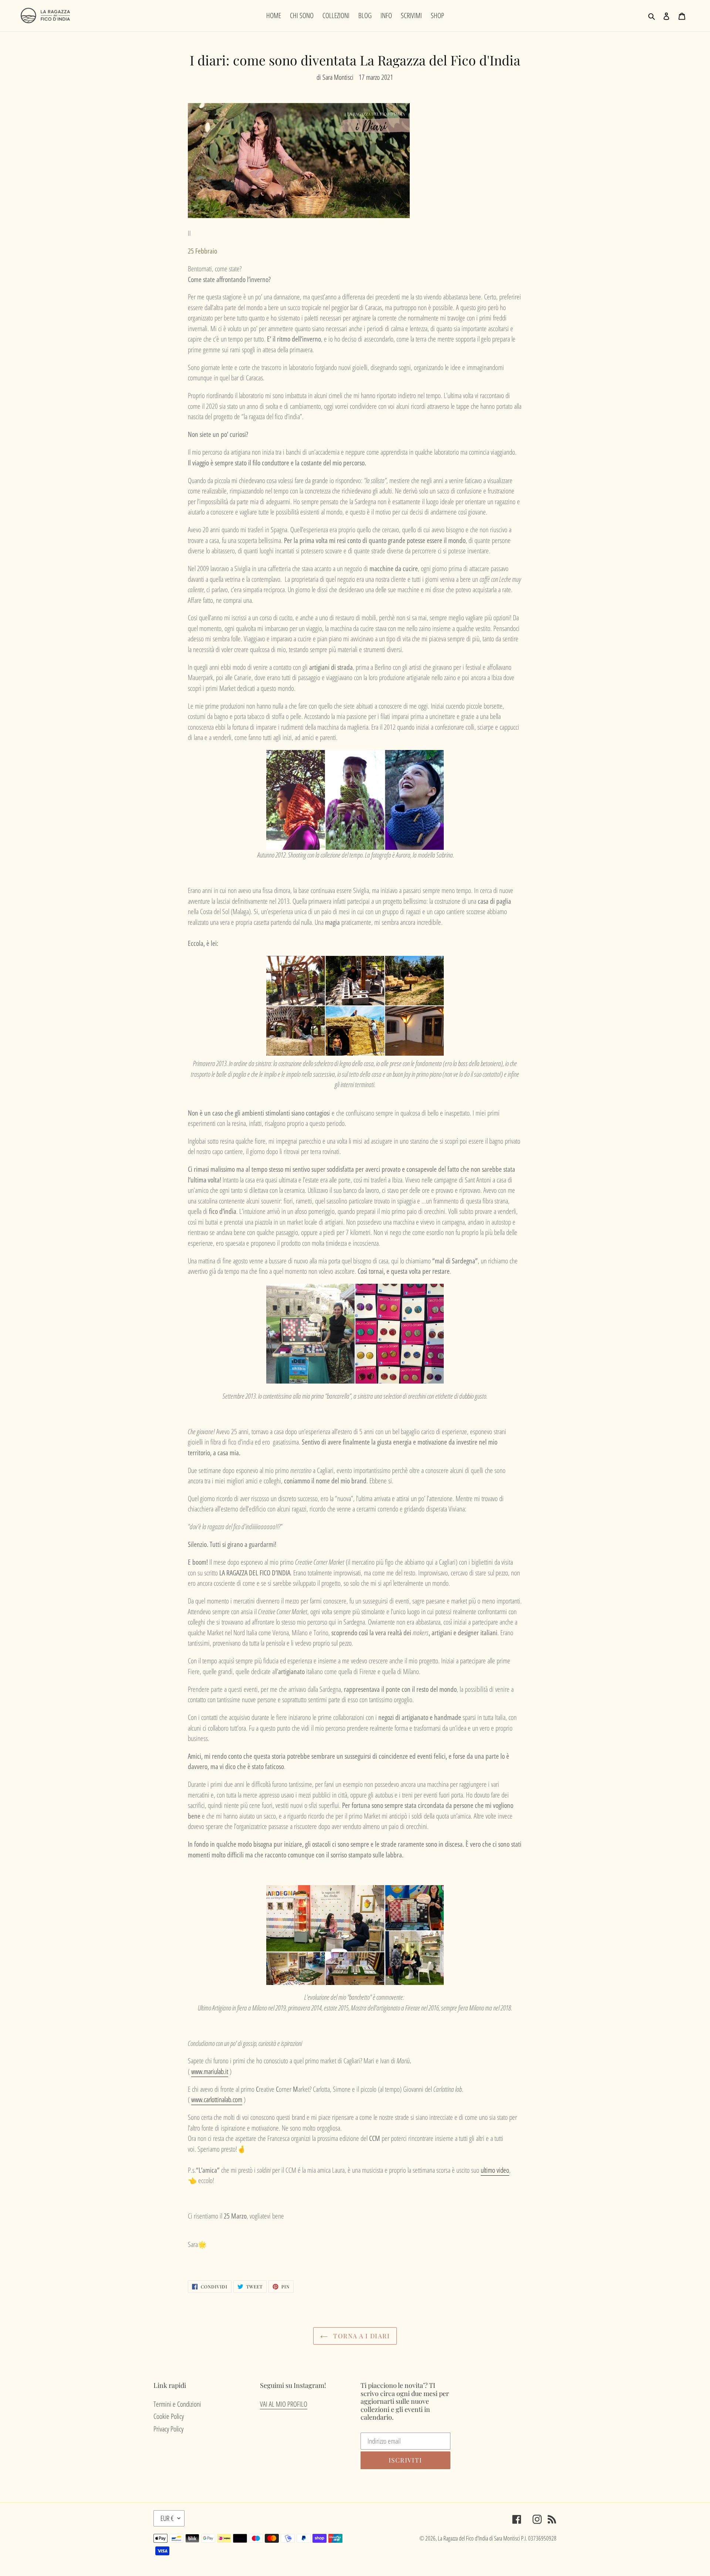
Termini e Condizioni (177, 2404)
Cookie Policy (169, 2416)
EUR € (167, 2518)
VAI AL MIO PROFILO (284, 2404)
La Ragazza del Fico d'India (463, 2538)
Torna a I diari (361, 2336)
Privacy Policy (168, 2429)
